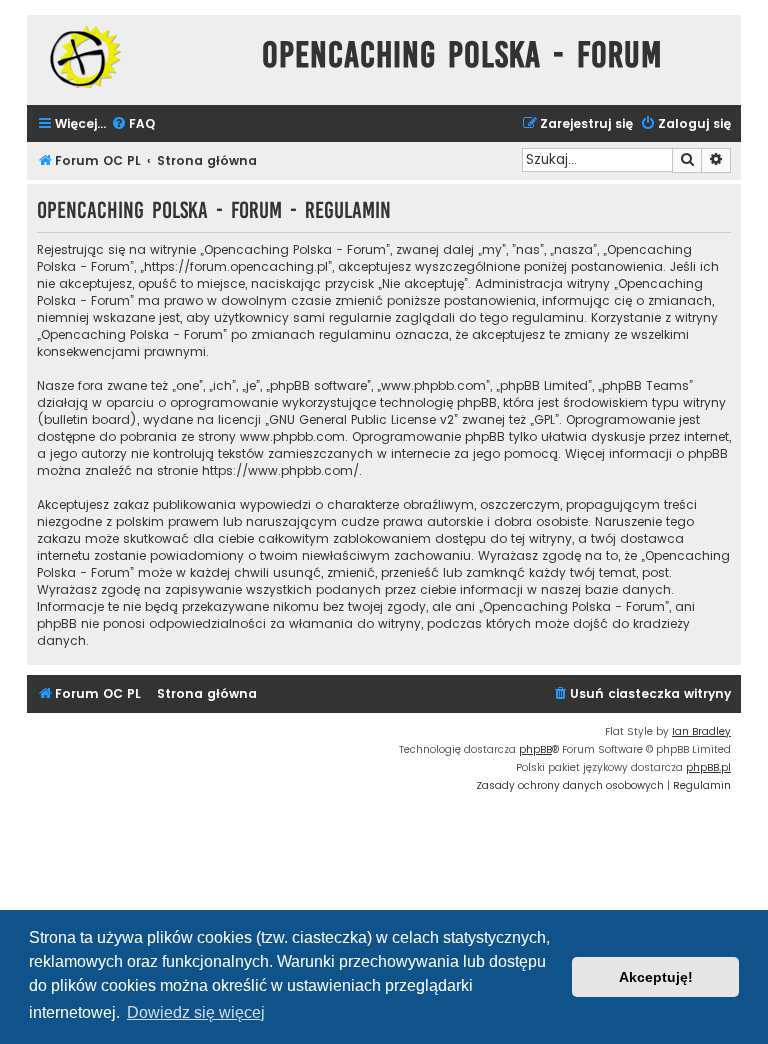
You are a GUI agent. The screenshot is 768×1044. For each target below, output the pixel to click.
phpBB (535, 749)
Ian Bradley (701, 731)
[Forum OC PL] (139, 56)
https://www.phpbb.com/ (280, 470)
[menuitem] (133, 124)
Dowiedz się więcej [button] (196, 1012)
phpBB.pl (708, 767)
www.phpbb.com (292, 436)
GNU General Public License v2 (361, 419)
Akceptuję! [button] (656, 977)
